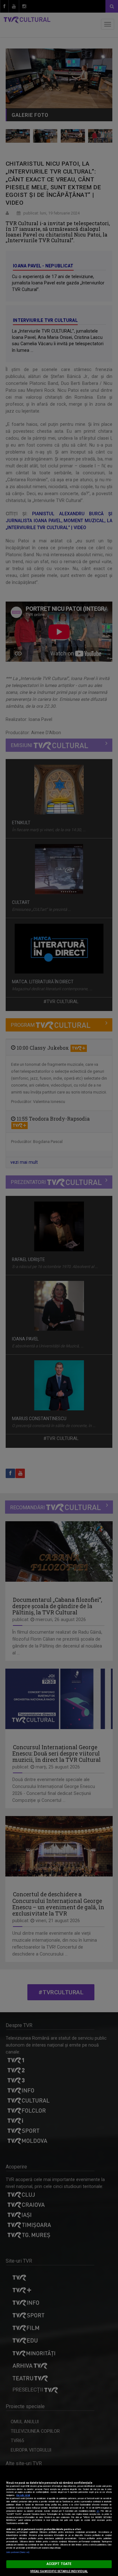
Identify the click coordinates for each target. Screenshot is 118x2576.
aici (98, 2511)
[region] (59, 2521)
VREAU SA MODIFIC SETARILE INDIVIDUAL (59, 2571)
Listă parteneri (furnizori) (18, 2552)
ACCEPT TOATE (59, 2564)
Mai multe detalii (23, 2495)
